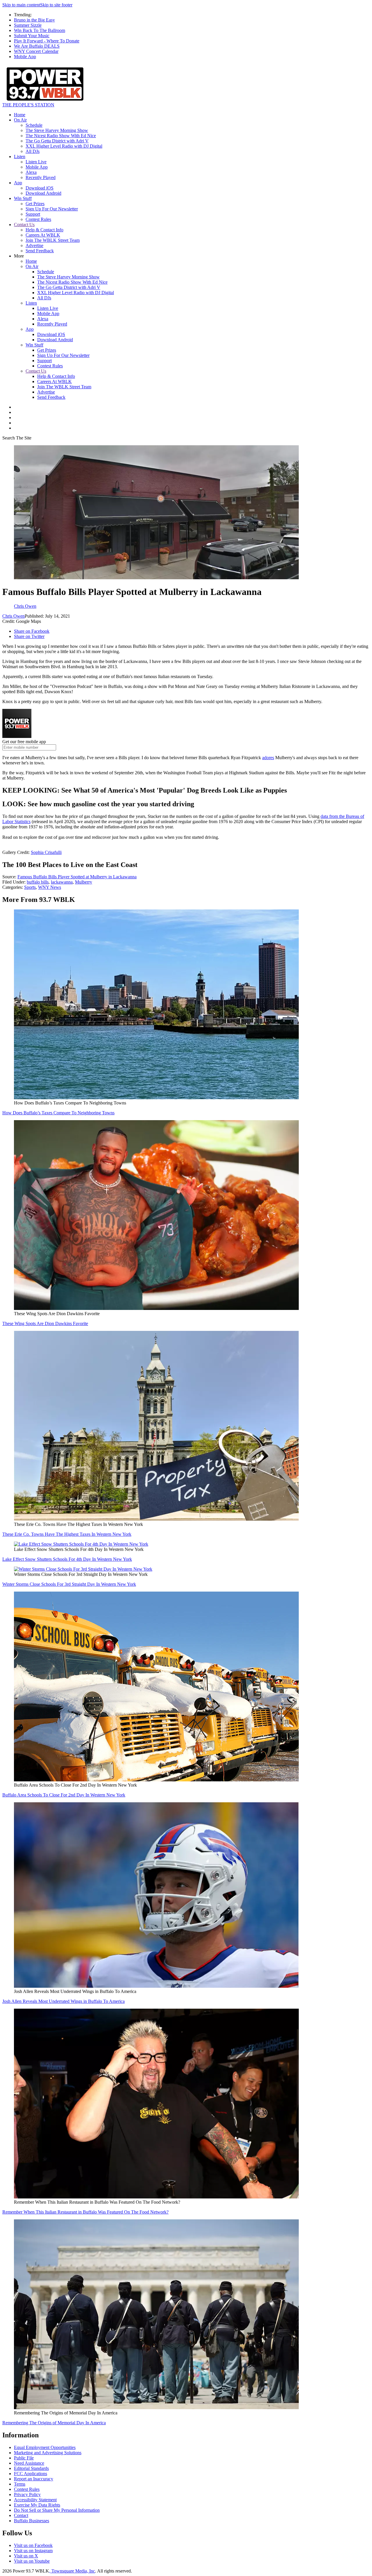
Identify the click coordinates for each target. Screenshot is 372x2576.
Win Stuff (23, 198)
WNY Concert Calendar (36, 51)
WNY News (50, 887)
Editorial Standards (31, 2468)
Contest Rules (38, 219)
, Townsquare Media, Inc (72, 2571)
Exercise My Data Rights (37, 2505)
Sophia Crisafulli (46, 852)
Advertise (34, 245)
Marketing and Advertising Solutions (48, 2453)
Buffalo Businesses (32, 2521)
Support (33, 214)
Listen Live (36, 162)
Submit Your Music (32, 36)
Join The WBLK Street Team (53, 240)
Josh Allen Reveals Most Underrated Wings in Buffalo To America (64, 2001)
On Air (20, 120)
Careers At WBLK (43, 235)
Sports (30, 887)
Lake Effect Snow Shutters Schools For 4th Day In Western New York (67, 1559)
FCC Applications (31, 2474)
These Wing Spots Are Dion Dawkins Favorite (45, 1323)
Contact (21, 2515)
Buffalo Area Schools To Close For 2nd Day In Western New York (64, 1795)
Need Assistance (29, 2463)
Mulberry (84, 882)
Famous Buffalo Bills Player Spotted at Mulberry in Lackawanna (77, 877)
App (18, 183)
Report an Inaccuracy (34, 2479)
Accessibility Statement (35, 2500)
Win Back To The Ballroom (40, 30)
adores (268, 758)
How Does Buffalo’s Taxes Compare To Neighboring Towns (58, 1113)
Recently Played (41, 177)
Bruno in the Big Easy (34, 20)
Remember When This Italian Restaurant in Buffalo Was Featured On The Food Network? (85, 2212)
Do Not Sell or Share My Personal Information (57, 2510)
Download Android (43, 193)
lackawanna (62, 882)
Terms (20, 2484)
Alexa (31, 172)
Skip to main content (21, 5)
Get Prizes (35, 204)
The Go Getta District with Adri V (57, 141)
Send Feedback (40, 251)
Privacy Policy (27, 2494)
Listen (20, 157)
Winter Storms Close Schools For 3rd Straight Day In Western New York (69, 1584)
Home (20, 115)
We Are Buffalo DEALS (37, 46)
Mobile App (25, 57)
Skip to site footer (56, 5)
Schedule (34, 125)
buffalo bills (38, 882)
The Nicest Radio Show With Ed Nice (61, 136)
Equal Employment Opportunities (45, 2447)
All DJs (33, 151)
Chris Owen (14, 616)
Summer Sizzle (28, 25)
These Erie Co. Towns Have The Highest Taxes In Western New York (67, 1534)
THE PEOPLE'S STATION (28, 105)
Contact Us (24, 225)
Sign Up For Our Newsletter (52, 209)
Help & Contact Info (44, 230)
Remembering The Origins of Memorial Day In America (54, 2423)
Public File (24, 2458)
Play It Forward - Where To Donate (47, 41)
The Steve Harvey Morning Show (57, 130)
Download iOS (40, 188)
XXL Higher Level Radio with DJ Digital (64, 146)
